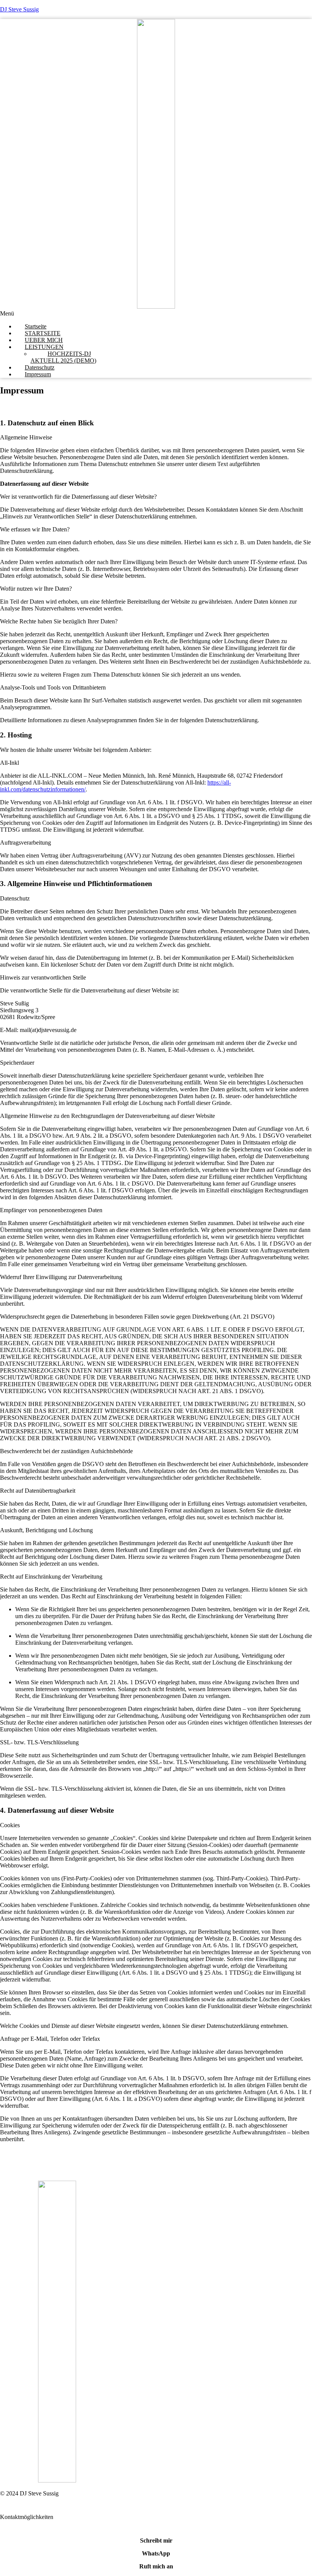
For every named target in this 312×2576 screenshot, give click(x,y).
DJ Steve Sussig (19, 9)
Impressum (38, 374)
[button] (156, 314)
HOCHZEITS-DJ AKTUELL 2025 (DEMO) (63, 357)
